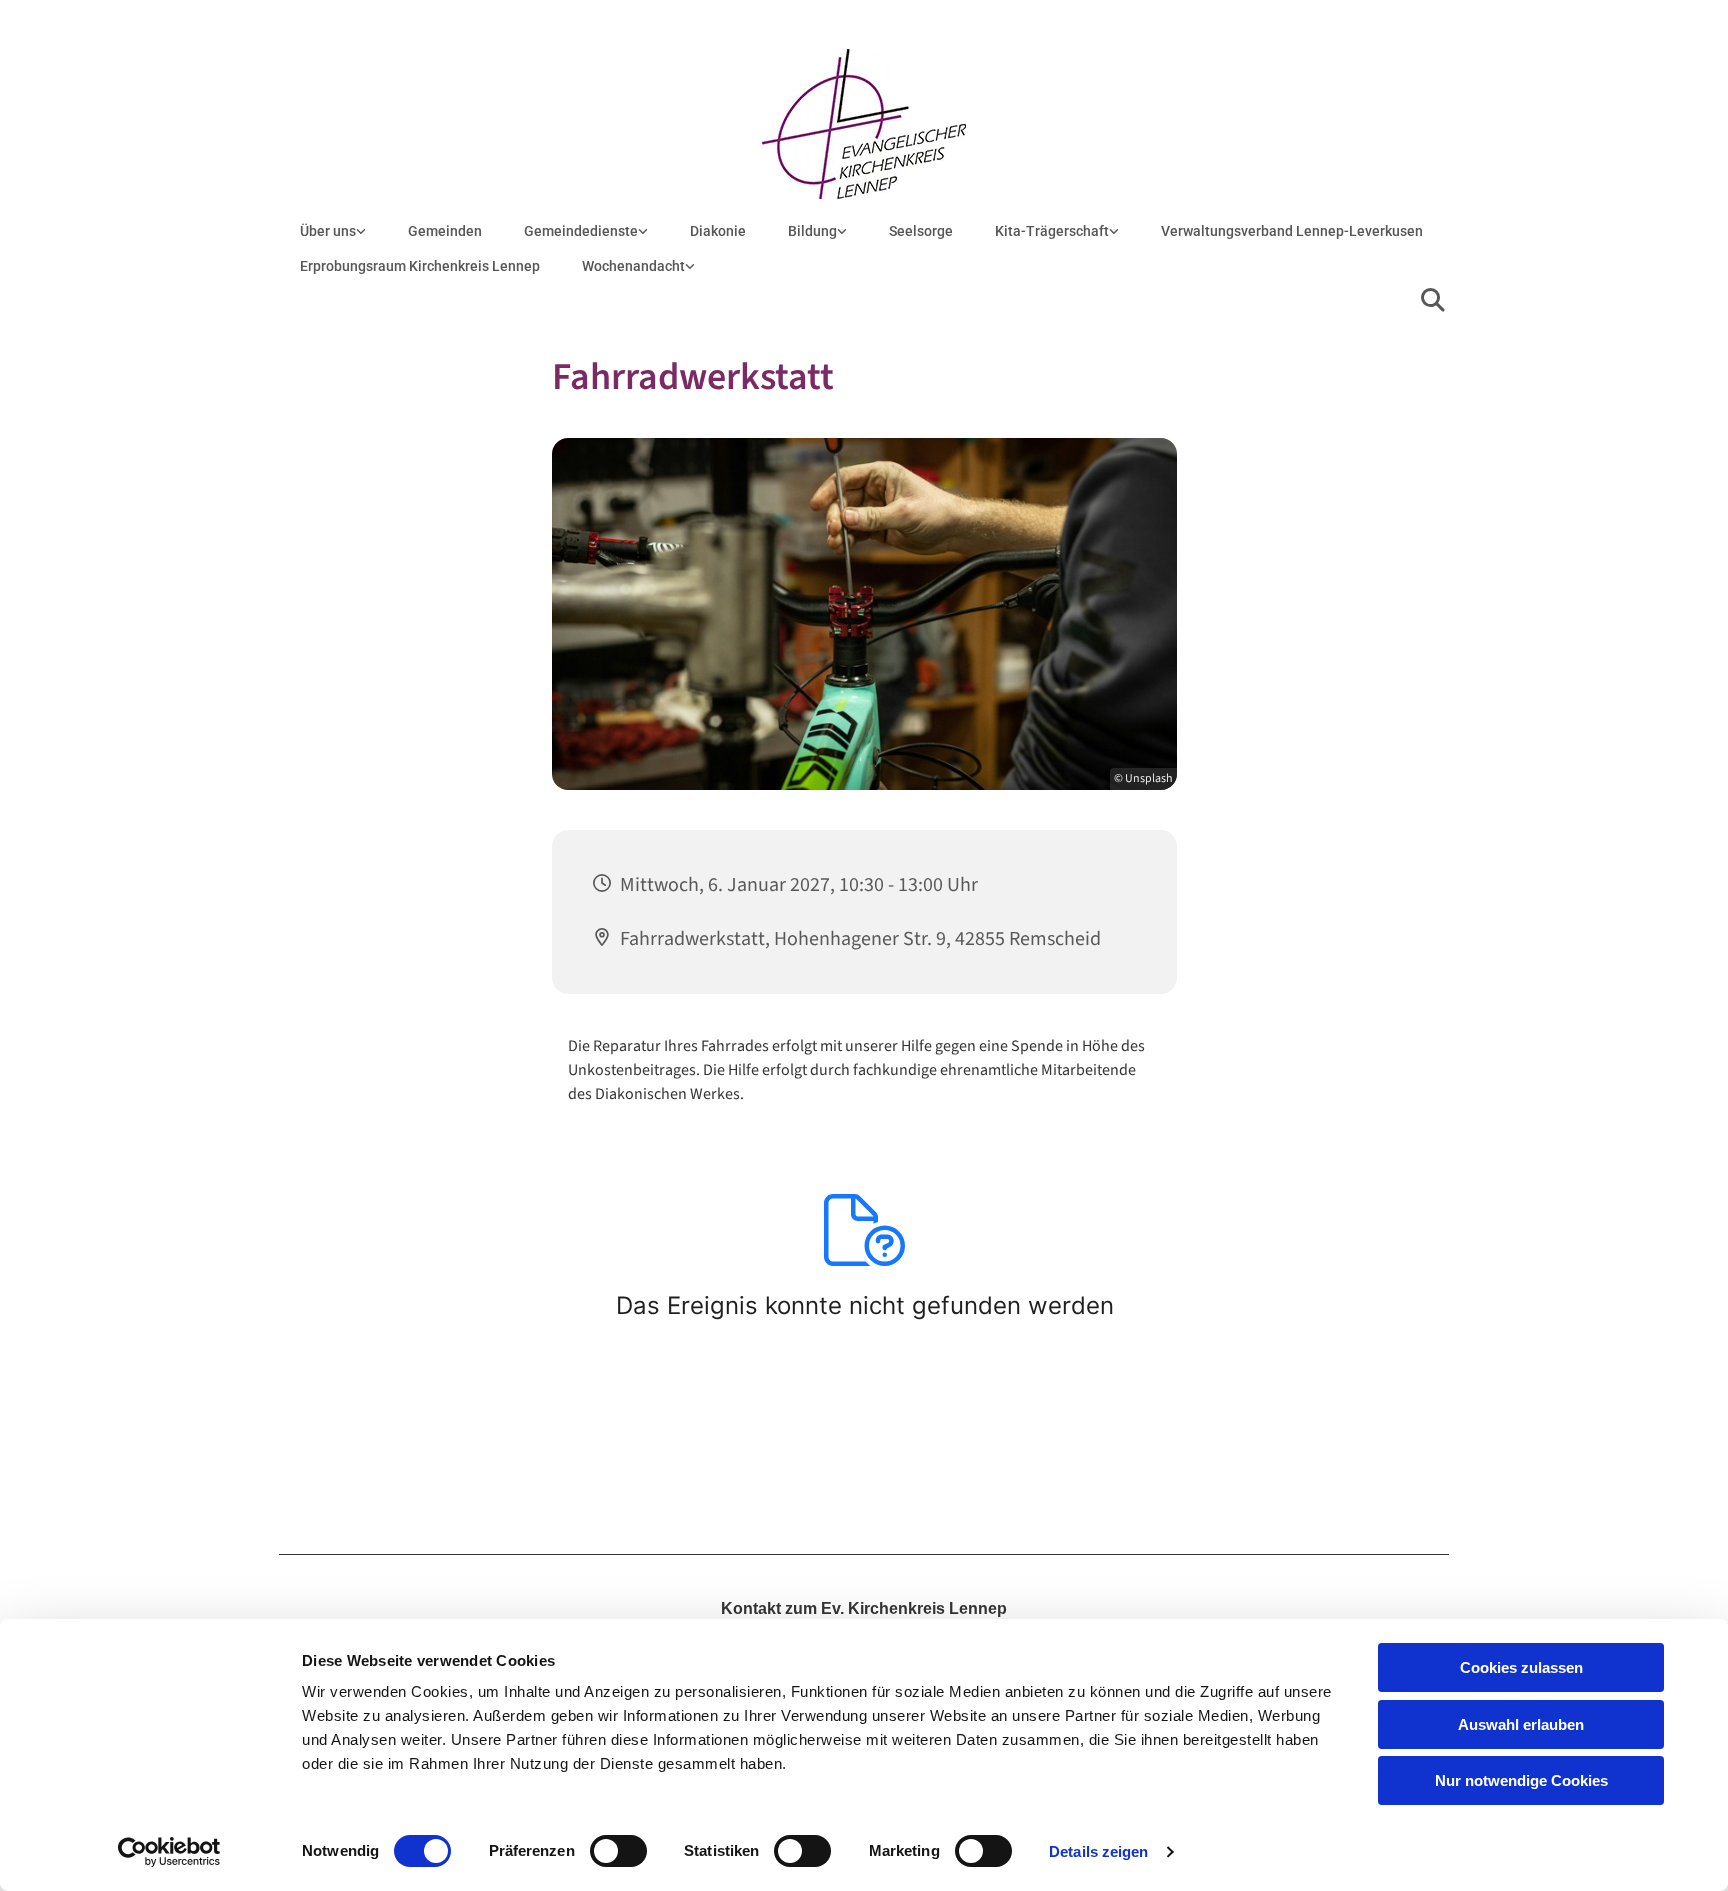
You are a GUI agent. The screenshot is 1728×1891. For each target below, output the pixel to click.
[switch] (618, 1851)
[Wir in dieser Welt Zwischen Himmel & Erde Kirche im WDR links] (690, 266)
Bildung (812, 231)
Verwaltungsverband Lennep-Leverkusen (1292, 231)
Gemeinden (445, 231)
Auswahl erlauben (1521, 1724)
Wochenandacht (633, 266)
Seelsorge (921, 231)
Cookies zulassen (1521, 1667)
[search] (1433, 300)
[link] (333, 231)
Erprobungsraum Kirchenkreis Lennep (420, 266)
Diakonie (718, 231)
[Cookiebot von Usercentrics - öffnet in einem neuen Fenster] (169, 1852)
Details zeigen (1098, 1851)
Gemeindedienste (581, 231)
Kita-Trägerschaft (1052, 231)
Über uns (328, 231)
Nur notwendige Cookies (1521, 1780)
